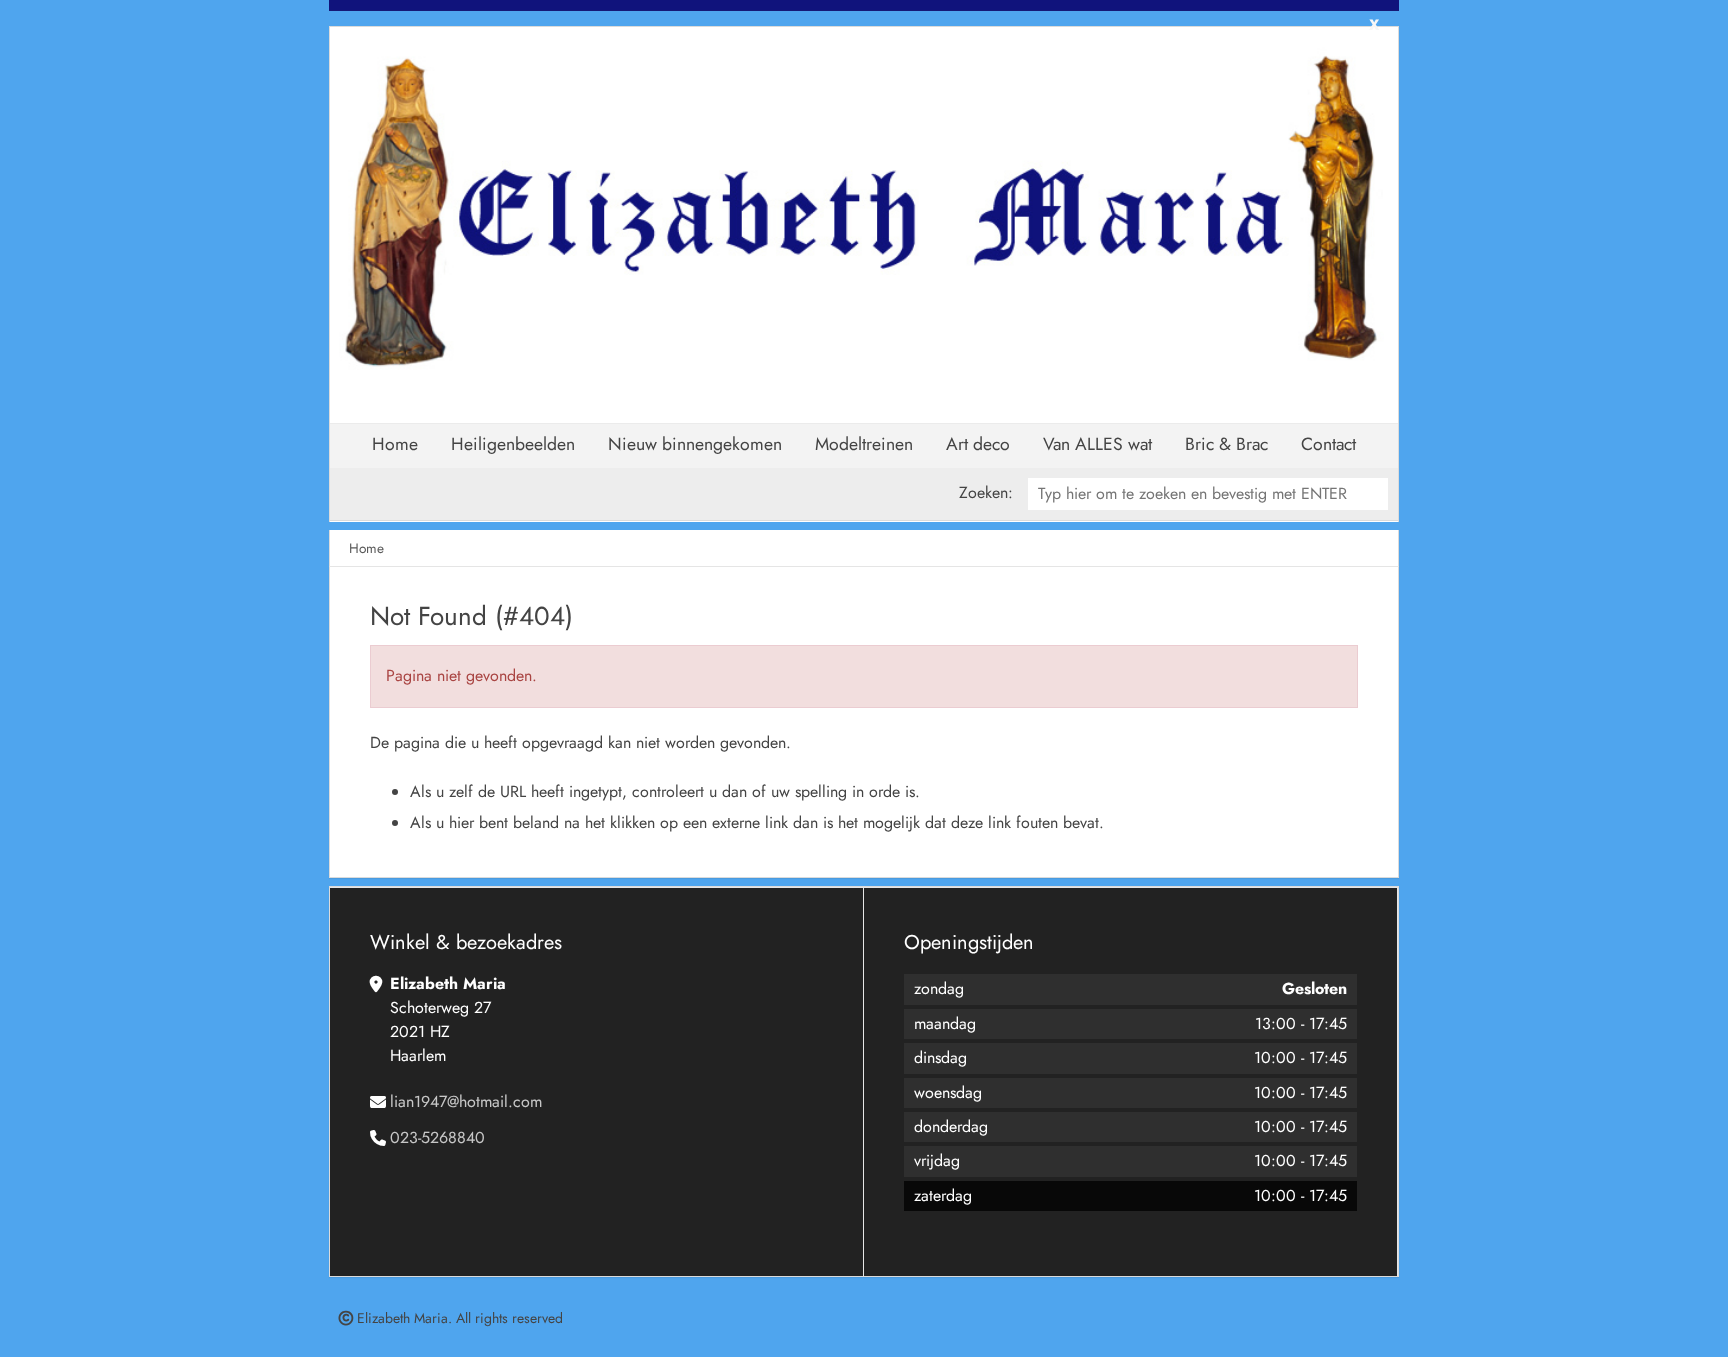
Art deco (978, 444)
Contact (1328, 444)
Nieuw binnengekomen (695, 444)
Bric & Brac (1226, 444)
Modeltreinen (864, 444)
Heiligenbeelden (513, 444)
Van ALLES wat (1097, 444)
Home (395, 444)
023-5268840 (437, 1137)
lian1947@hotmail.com (466, 1101)
